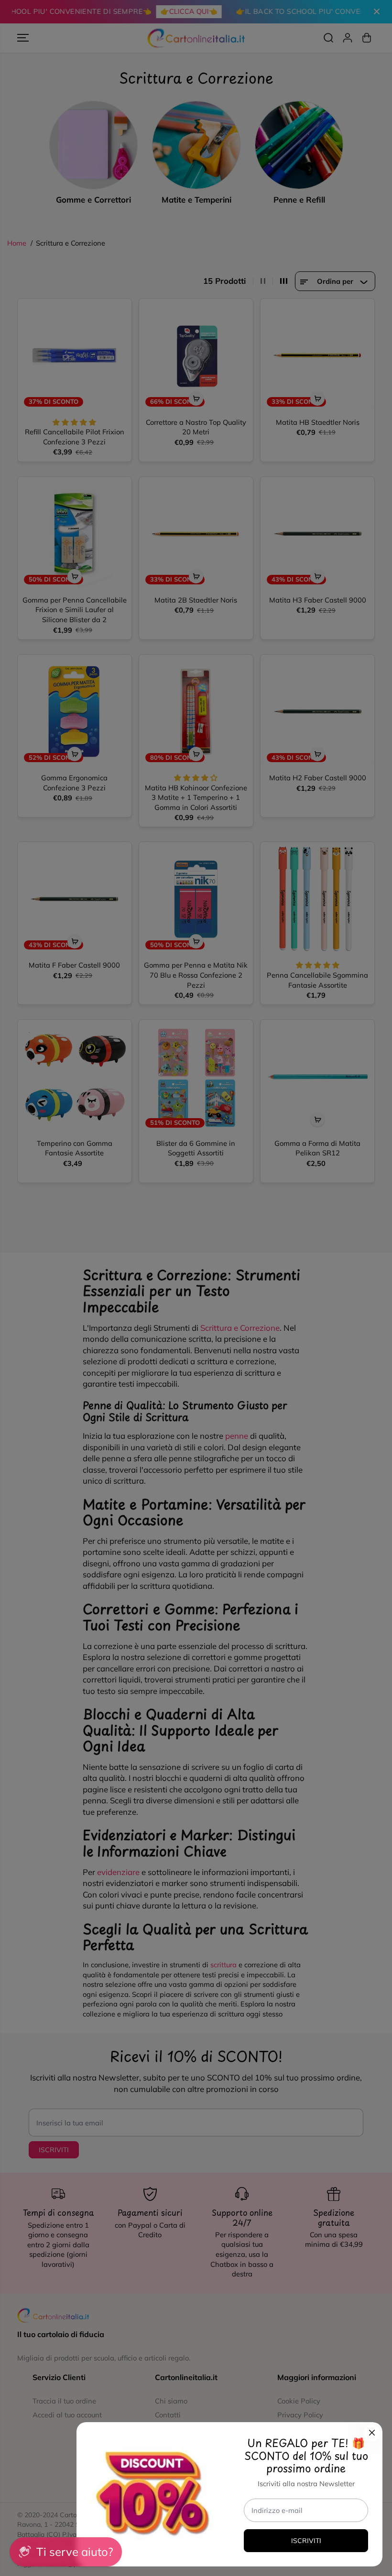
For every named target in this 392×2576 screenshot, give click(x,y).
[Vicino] (372, 2433)
